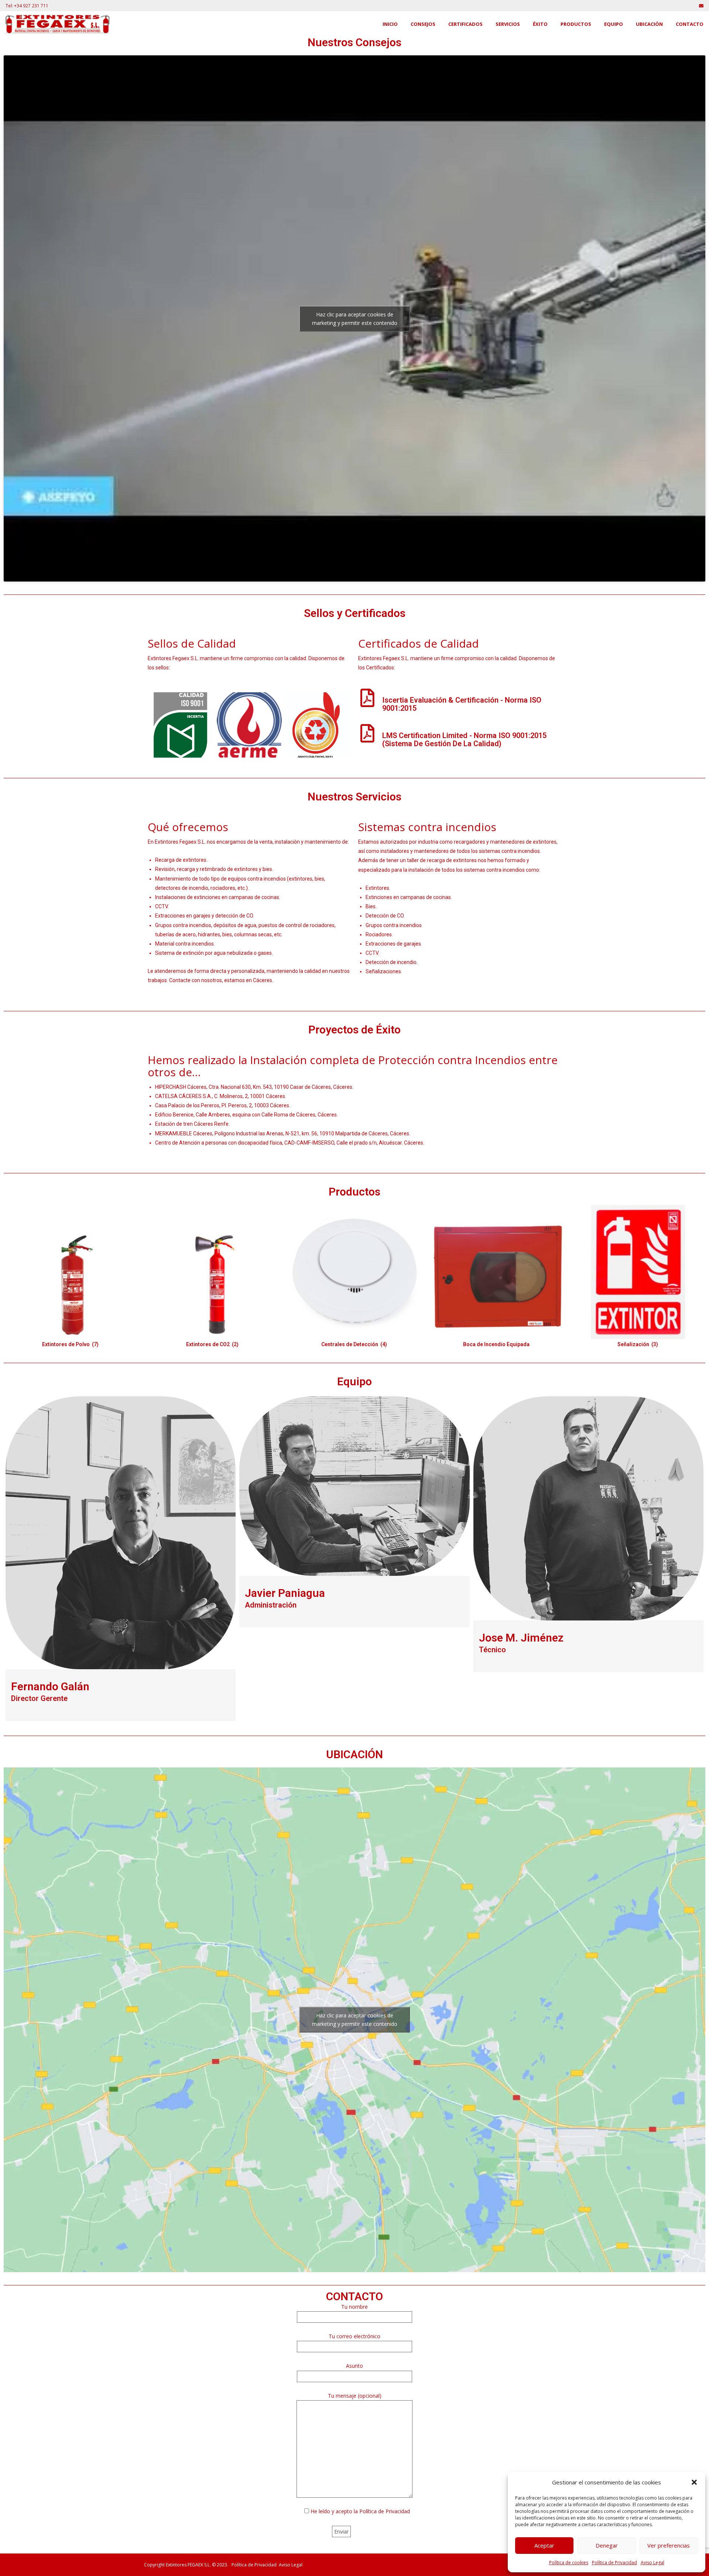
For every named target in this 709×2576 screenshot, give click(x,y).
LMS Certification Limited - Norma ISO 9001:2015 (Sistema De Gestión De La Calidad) (464, 740)
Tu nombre (354, 2307)
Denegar (607, 2545)
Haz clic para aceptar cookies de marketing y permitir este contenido (355, 319)
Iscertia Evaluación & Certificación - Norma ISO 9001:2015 (462, 704)
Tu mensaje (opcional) (355, 2395)
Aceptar (544, 2545)
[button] (694, 2482)
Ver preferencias (669, 2545)
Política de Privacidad (614, 2563)
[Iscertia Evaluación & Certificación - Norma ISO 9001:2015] (367, 698)
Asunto (354, 2366)
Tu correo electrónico (354, 2336)
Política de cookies (569, 2563)
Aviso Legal (653, 2563)
